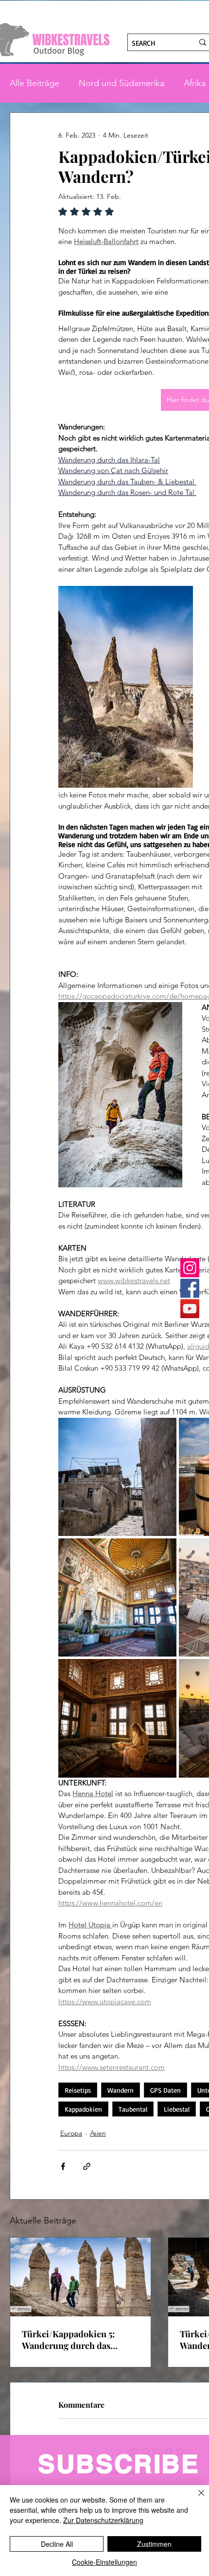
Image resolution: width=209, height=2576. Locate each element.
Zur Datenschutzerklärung (103, 2520)
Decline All (57, 2544)
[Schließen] (195, 2499)
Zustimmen (154, 2544)
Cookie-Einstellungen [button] (104, 2562)
